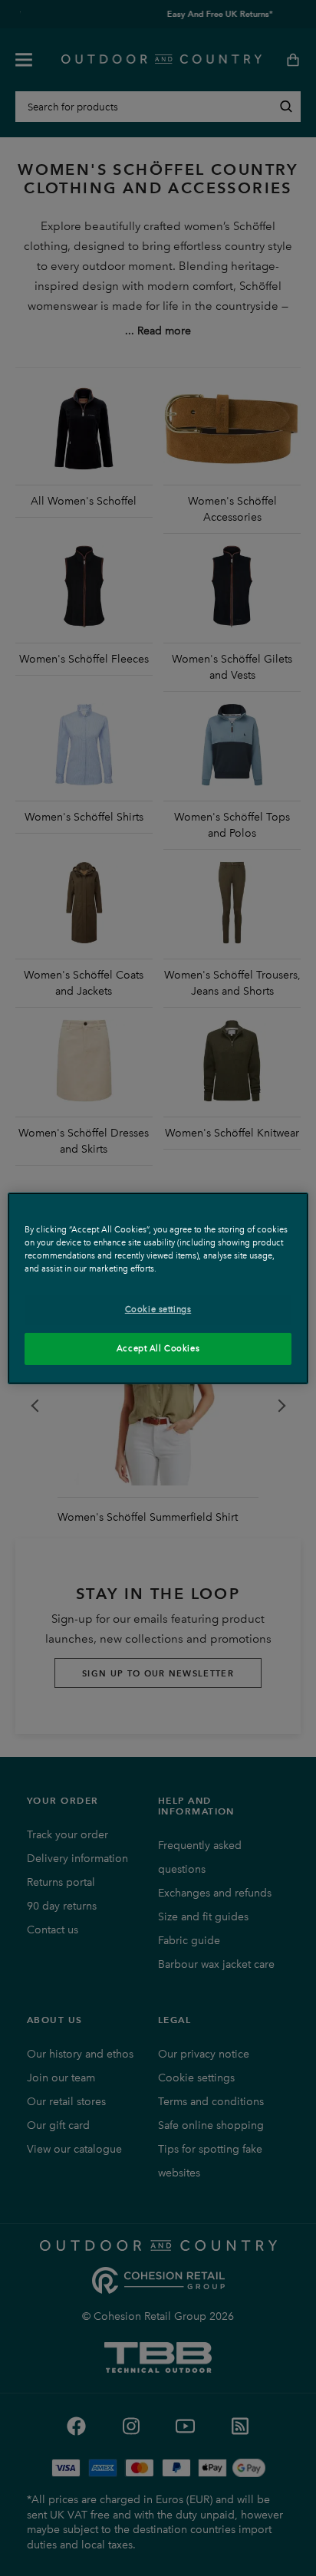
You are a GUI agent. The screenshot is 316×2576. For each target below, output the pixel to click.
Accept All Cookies (158, 1348)
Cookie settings (158, 1309)
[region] (158, 1288)
